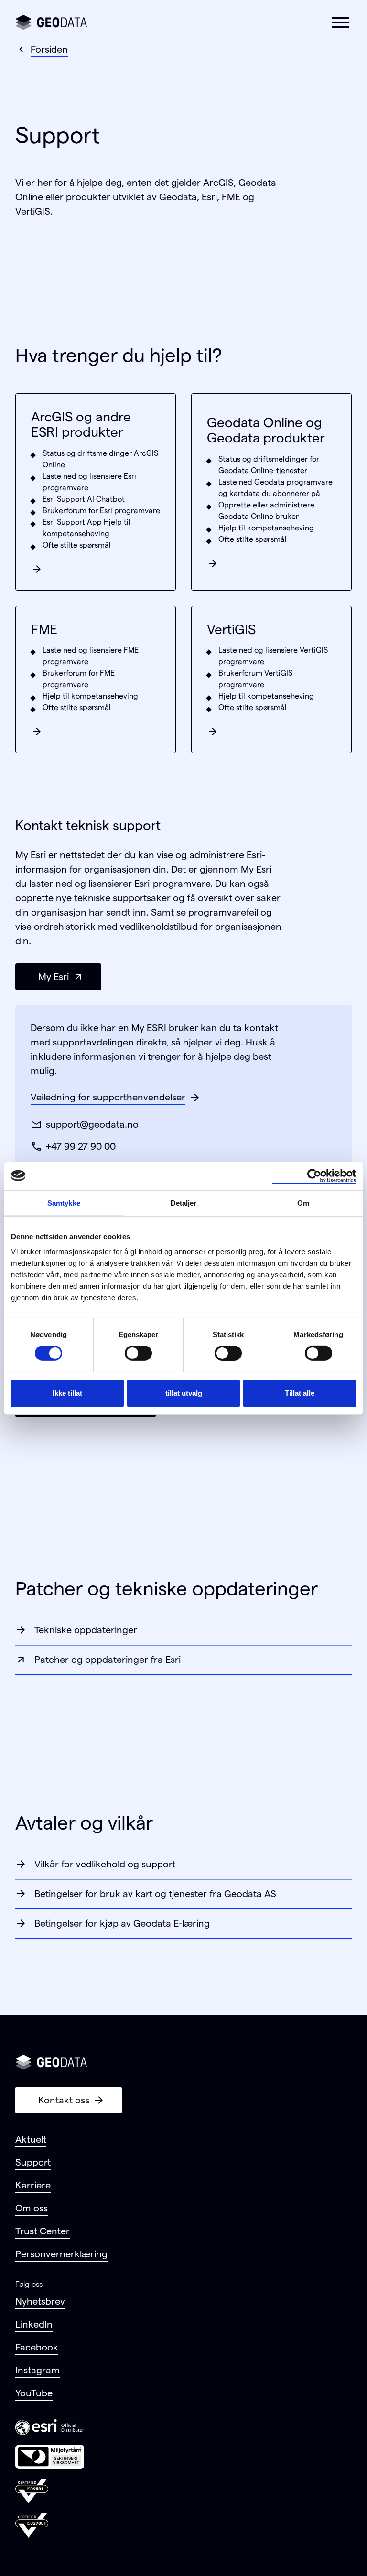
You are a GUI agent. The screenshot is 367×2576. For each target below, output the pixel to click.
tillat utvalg (184, 1393)
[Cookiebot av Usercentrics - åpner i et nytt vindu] (314, 1175)
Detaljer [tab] (184, 1202)
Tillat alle (300, 1393)
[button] (340, 22)
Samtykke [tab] (64, 1202)
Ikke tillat (67, 1393)
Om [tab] (303, 1202)
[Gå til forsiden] (51, 22)
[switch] (138, 1353)
